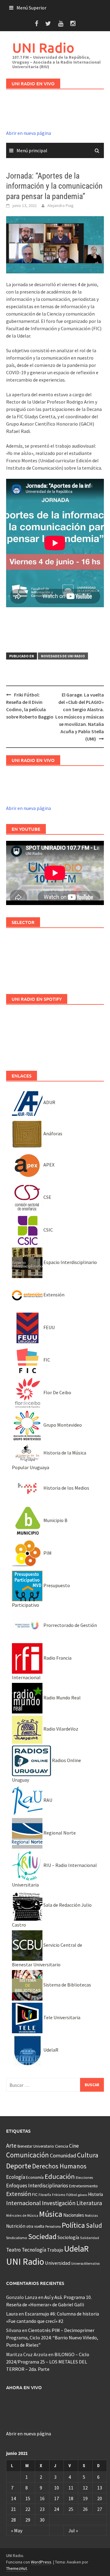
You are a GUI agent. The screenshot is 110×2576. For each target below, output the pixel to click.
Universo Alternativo (85, 2264)
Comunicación (28, 2155)
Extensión (53, 1295)
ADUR (49, 1102)
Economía (35, 2177)
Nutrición (16, 2226)
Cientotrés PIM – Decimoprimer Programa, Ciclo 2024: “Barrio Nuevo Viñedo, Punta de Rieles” (52, 2338)
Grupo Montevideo (62, 1425)
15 (28, 2498)
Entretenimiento (83, 2186)
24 (57, 2509)
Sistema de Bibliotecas (67, 1985)
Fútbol (72, 2195)
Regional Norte (59, 1833)
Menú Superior (31, 8)
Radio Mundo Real (62, 1698)
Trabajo (55, 2250)
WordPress (41, 2562)
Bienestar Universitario (36, 2146)
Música (51, 2214)
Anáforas (52, 1133)
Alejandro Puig (61, 205)
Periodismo (53, 2227)
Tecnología (34, 2250)
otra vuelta (35, 2226)
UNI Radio (43, 48)
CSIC (48, 1230)
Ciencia (62, 2146)
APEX (48, 1165)
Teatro (13, 2250)
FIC (46, 1360)
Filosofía (45, 2195)
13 (100, 2488)
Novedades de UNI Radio (63, 656)
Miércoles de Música (22, 2215)
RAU (47, 1800)
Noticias (91, 2215)
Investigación (59, 2203)
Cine (74, 2146)
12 (85, 2488)
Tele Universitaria (61, 2017)
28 (13, 2520)
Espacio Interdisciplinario (70, 1262)
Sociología (68, 2237)
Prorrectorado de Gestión (70, 1625)
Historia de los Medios (66, 1488)
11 (71, 2488)
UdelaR (50, 2050)
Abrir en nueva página (29, 133)
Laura (12, 2314)
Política (73, 2225)
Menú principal (32, 150)
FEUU (49, 1327)
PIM (47, 1553)
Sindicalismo (17, 2238)
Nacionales (74, 2215)
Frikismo (59, 2195)
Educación (60, 2176)
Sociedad (42, 2236)
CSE (47, 1197)
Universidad (58, 2263)
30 (42, 2520)
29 (28, 2520)
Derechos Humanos (59, 2166)
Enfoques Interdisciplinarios (37, 2186)
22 (28, 2509)
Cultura (88, 2155)
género (82, 2195)
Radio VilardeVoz (60, 1729)
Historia (95, 2194)
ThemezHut (16, 2568)
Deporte (19, 2166)
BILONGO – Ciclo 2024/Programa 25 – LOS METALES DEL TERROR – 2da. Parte (48, 2362)
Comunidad (63, 2155)
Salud (94, 2225)
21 (13, 2509)
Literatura (89, 2203)
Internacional (24, 2203)
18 (71, 2498)
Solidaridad (90, 2238)
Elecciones (84, 2177)
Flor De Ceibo (57, 1392)
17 (57, 2498)
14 (13, 2498)
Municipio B (55, 1520)
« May (17, 2530)
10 (57, 2488)
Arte (11, 2145)
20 (100, 2498)
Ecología (16, 2177)
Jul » (73, 2530)
